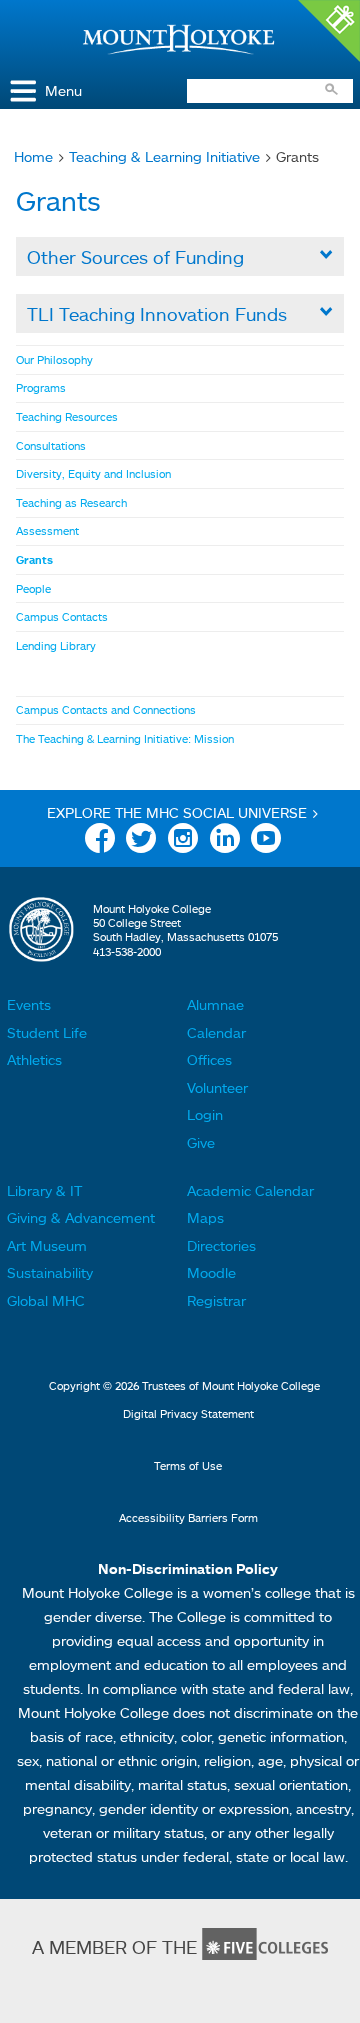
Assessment (47, 531)
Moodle (211, 1272)
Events (29, 1004)
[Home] (180, 39)
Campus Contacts (62, 617)
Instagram (183, 841)
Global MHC (46, 1300)
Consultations (51, 446)
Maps (205, 1217)
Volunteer (217, 1087)
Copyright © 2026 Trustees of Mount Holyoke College (184, 1386)
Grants (34, 560)
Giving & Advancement (81, 1217)
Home (33, 156)
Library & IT (44, 1190)
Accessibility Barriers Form (188, 1518)
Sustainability (50, 1272)
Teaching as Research (71, 503)
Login (205, 1114)
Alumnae (215, 1004)
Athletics (34, 1059)
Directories (221, 1245)
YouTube (266, 841)
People (33, 589)
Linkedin (225, 841)
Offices (209, 1059)
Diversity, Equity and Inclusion (93, 474)
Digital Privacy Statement (188, 1414)
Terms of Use (188, 1466)
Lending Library (56, 646)
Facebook (100, 841)
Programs (41, 388)
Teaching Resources (67, 417)
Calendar (216, 1032)
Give (201, 1142)
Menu (63, 90)
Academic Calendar (250, 1190)
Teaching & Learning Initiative (164, 156)
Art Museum (47, 1245)
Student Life (47, 1032)
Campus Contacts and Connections (106, 710)
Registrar (216, 1300)
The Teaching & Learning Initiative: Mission (125, 739)
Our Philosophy (54, 360)
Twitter (141, 841)
